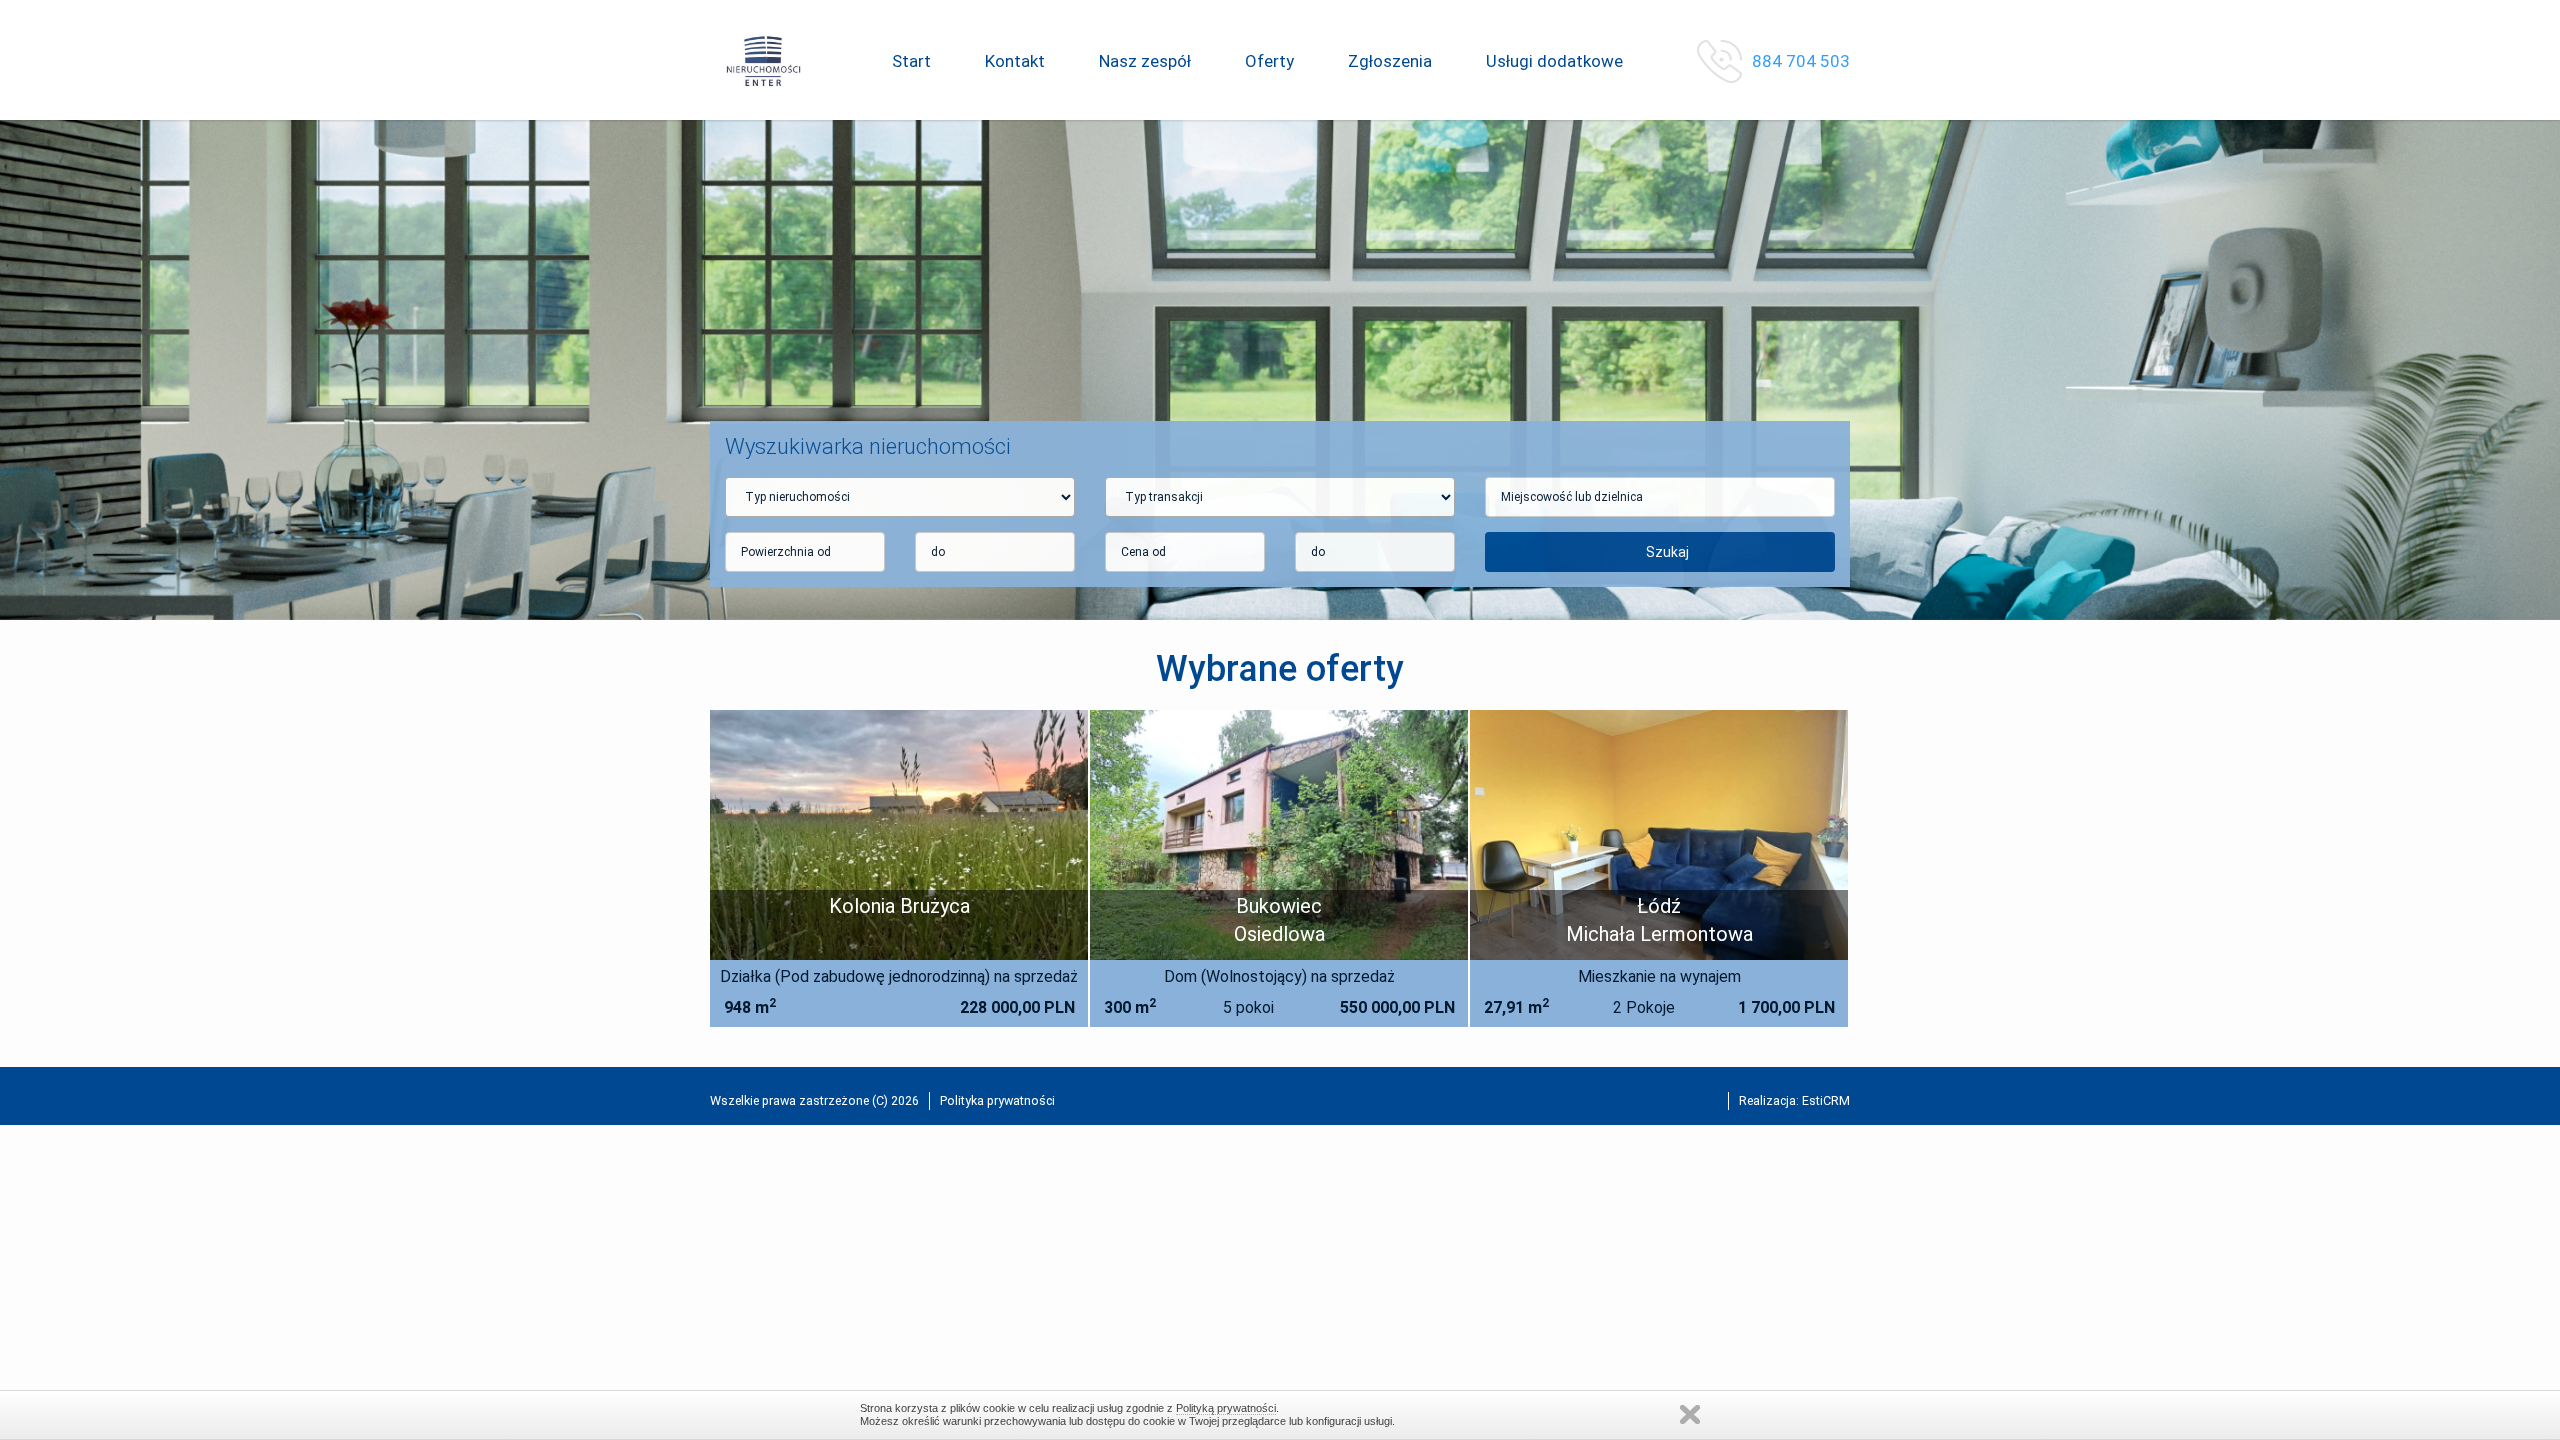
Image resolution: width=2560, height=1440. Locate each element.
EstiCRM (1826, 1100)
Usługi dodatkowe (1554, 61)
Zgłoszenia (1390, 61)
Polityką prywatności (1226, 1408)
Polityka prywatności (997, 1100)
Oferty (1269, 61)
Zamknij (1690, 1414)
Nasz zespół (1145, 61)
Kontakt (1015, 61)
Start (911, 61)
